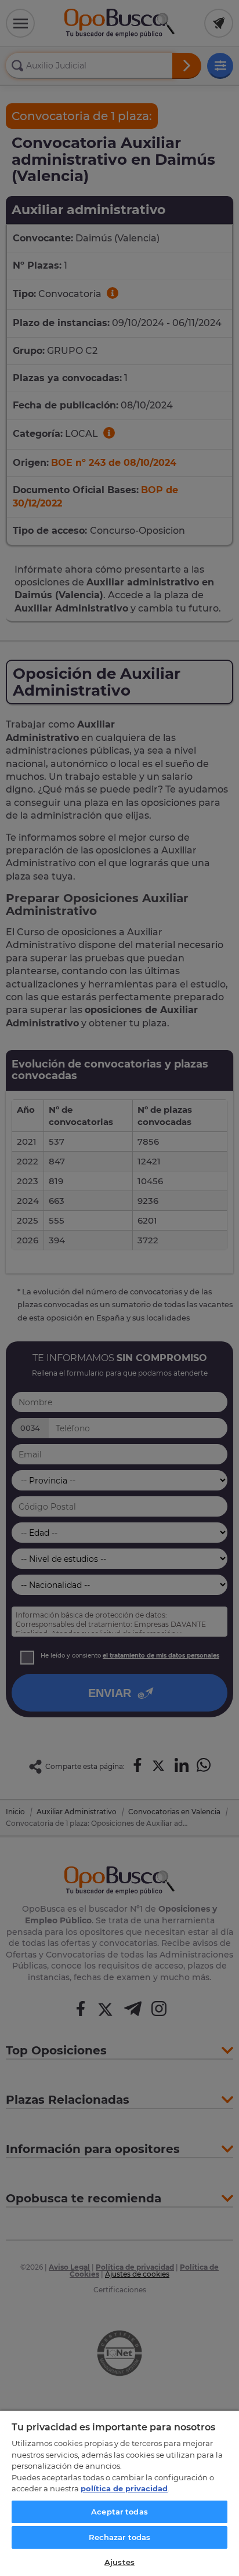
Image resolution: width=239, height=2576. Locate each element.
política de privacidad (124, 2488)
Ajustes (119, 2562)
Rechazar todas (120, 2537)
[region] (119, 2493)
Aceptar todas (119, 2512)
